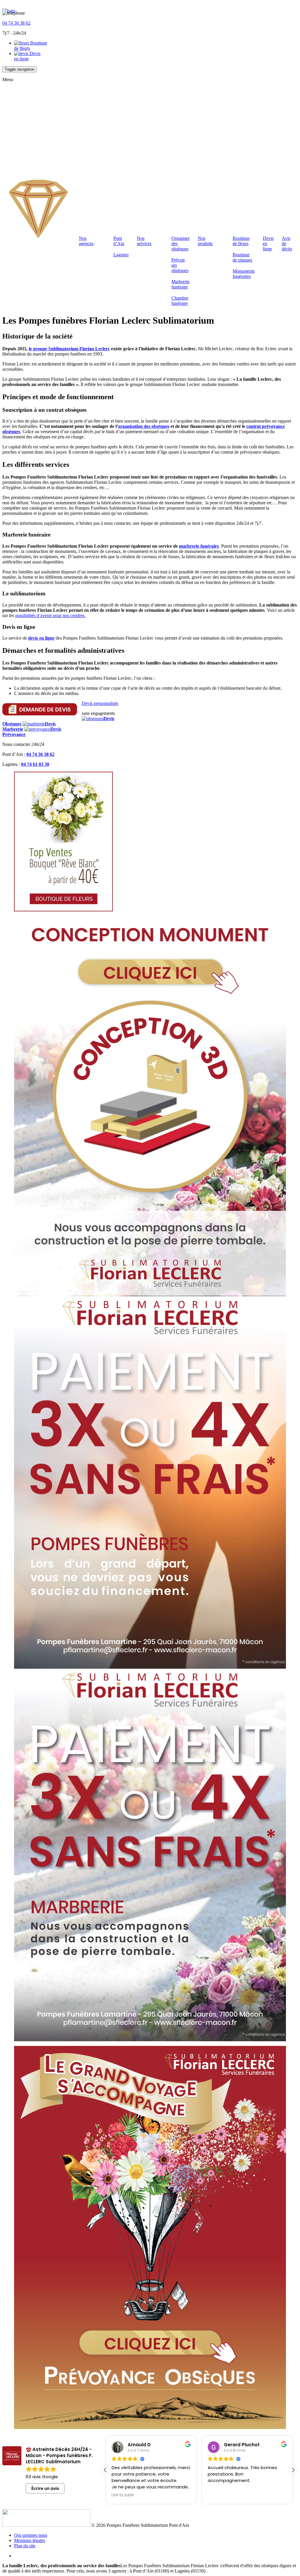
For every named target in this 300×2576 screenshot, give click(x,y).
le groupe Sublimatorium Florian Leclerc (69, 349)
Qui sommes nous (31, 2535)
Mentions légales (30, 2540)
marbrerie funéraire (199, 546)
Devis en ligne (27, 56)
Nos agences (86, 241)
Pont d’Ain (119, 241)
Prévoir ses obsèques (180, 265)
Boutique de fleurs (241, 241)
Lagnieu (121, 255)
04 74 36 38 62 (16, 23)
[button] (293, 2470)
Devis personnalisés (100, 703)
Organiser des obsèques (180, 244)
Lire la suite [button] (123, 2495)
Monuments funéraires (244, 274)
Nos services (144, 241)
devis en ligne (41, 638)
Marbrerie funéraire (180, 284)
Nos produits (205, 241)
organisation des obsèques (144, 426)
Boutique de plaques (242, 257)
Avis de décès (287, 244)
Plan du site (25, 2546)
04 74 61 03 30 (35, 764)
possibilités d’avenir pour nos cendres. (50, 615)
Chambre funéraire (180, 301)
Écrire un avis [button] (45, 2488)
